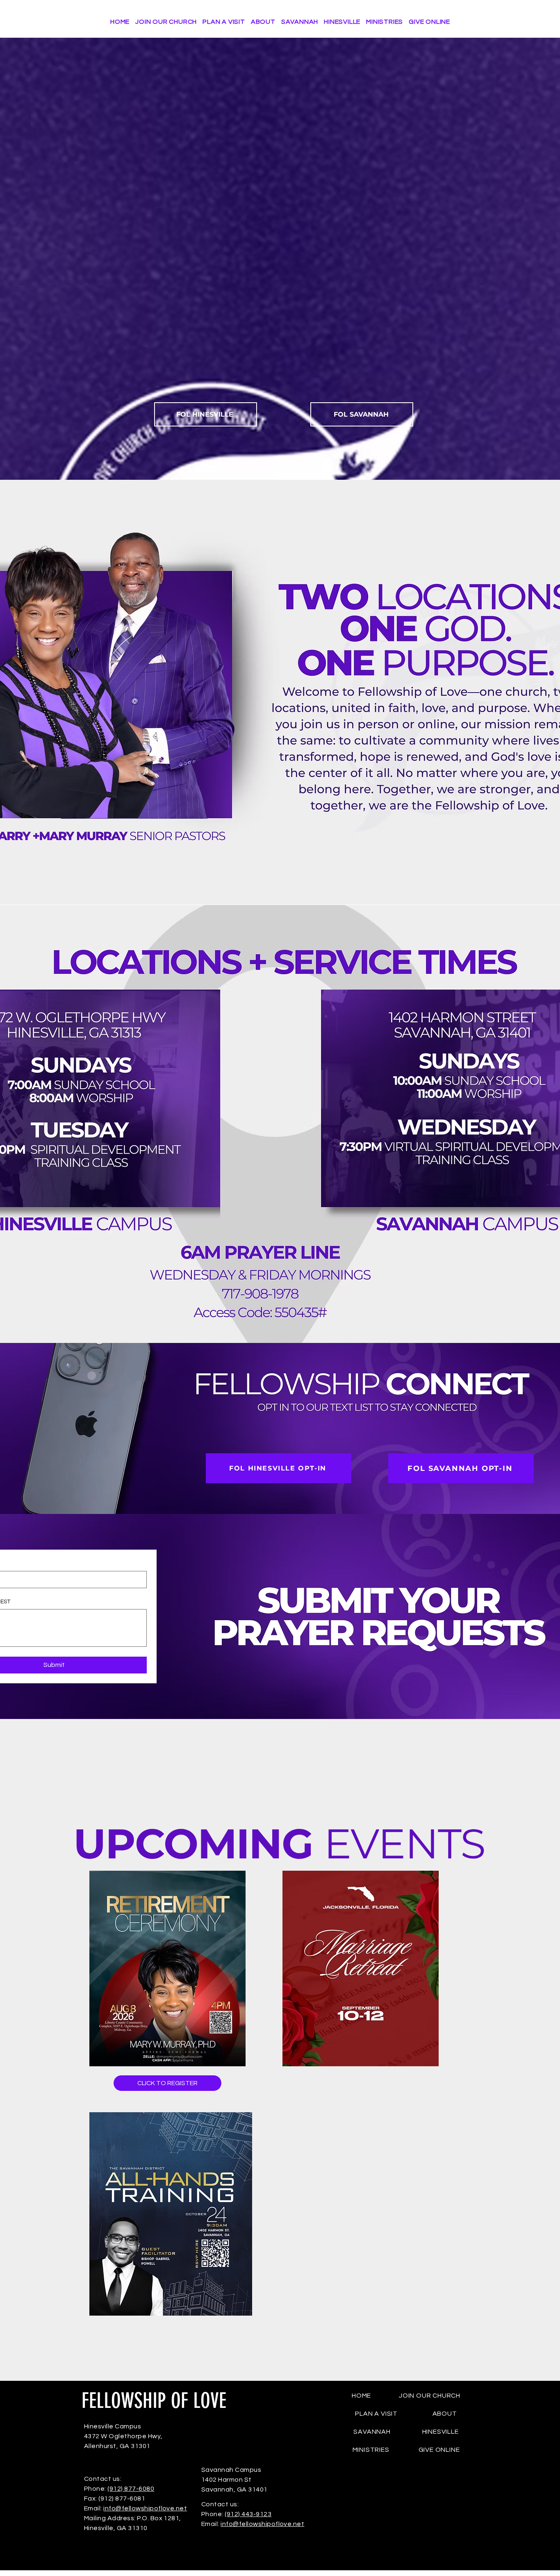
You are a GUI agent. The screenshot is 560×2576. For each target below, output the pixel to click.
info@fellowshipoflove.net (145, 2508)
